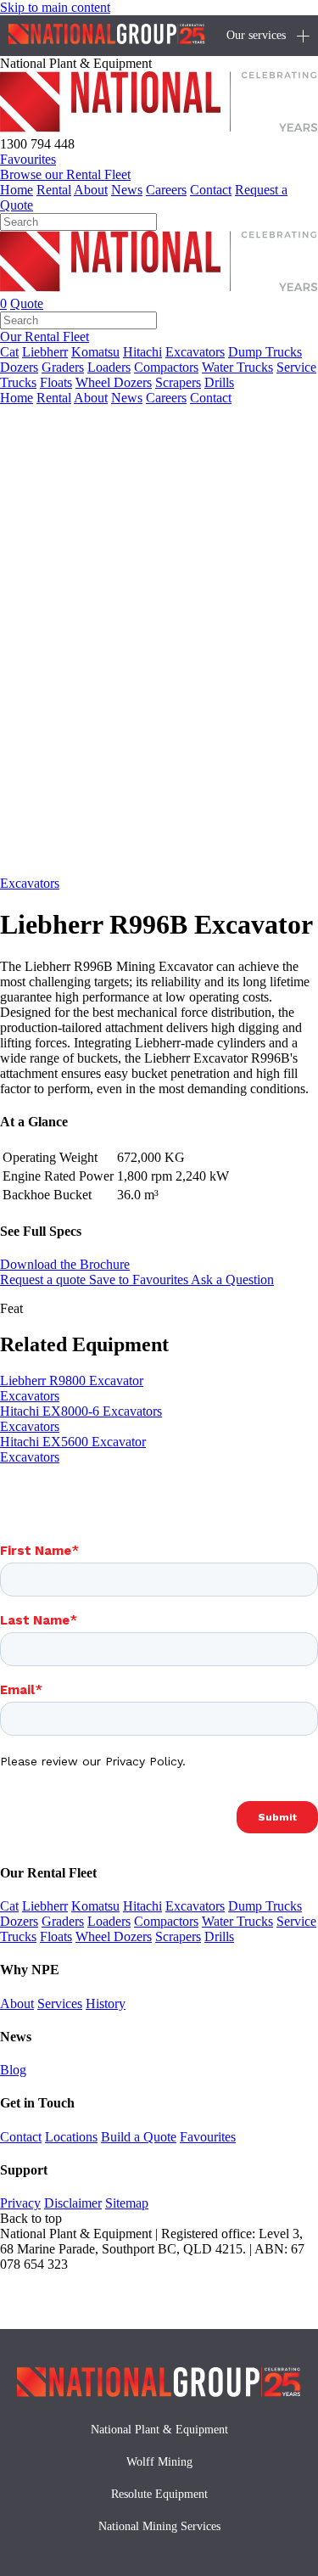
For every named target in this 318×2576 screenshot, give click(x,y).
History (106, 2004)
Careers (166, 190)
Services (60, 2004)
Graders (63, 367)
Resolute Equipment (159, 2494)
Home (17, 190)
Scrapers (178, 382)
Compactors (166, 367)
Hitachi (142, 352)
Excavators (195, 352)
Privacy (20, 2203)
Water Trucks (237, 367)
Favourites (208, 2137)
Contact (211, 190)
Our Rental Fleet (45, 337)
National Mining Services (159, 2526)
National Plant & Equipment (159, 2430)
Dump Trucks (265, 352)
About (91, 190)
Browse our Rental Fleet (65, 174)
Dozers (19, 367)
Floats (56, 382)
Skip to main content (55, 7)
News (127, 190)
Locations (71, 2137)
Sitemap (127, 2203)
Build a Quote (139, 2137)
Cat (9, 352)
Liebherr (45, 352)
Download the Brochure (65, 1264)
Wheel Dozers (114, 382)
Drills (219, 382)
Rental (54, 190)
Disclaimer (73, 2203)
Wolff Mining (159, 2462)
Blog (13, 2070)
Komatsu (95, 352)
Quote (27, 303)
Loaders (109, 367)
